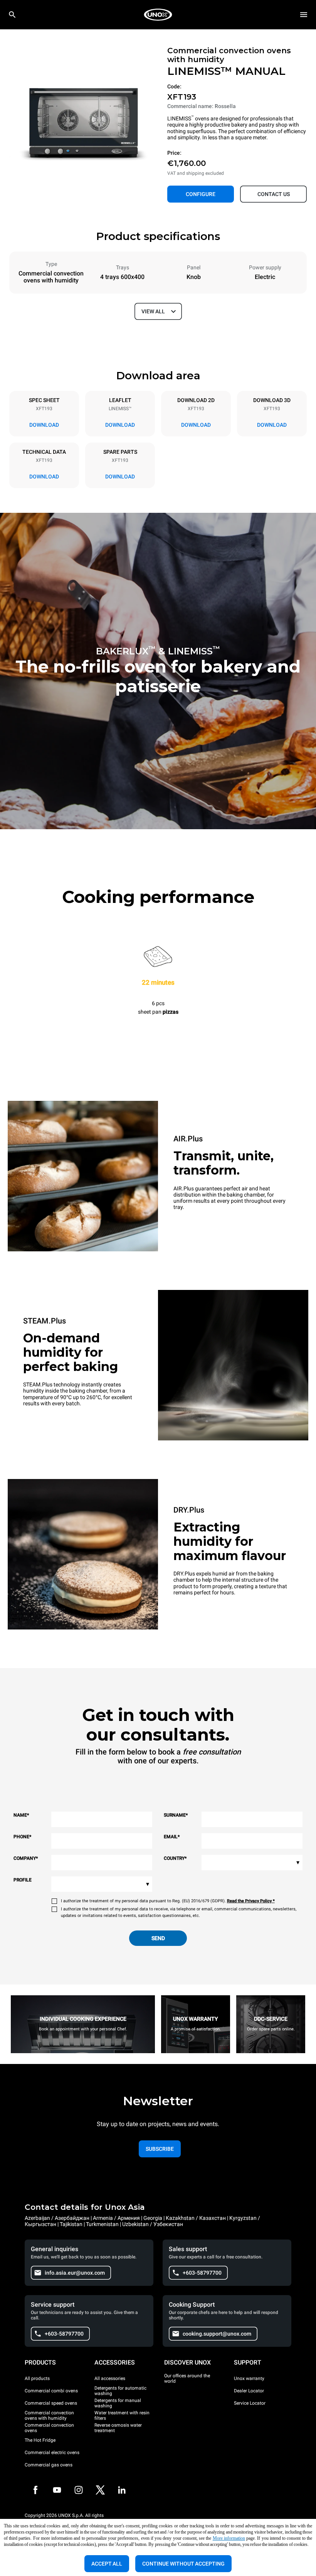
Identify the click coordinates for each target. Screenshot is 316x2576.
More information (229, 2538)
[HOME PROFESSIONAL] (158, 15)
